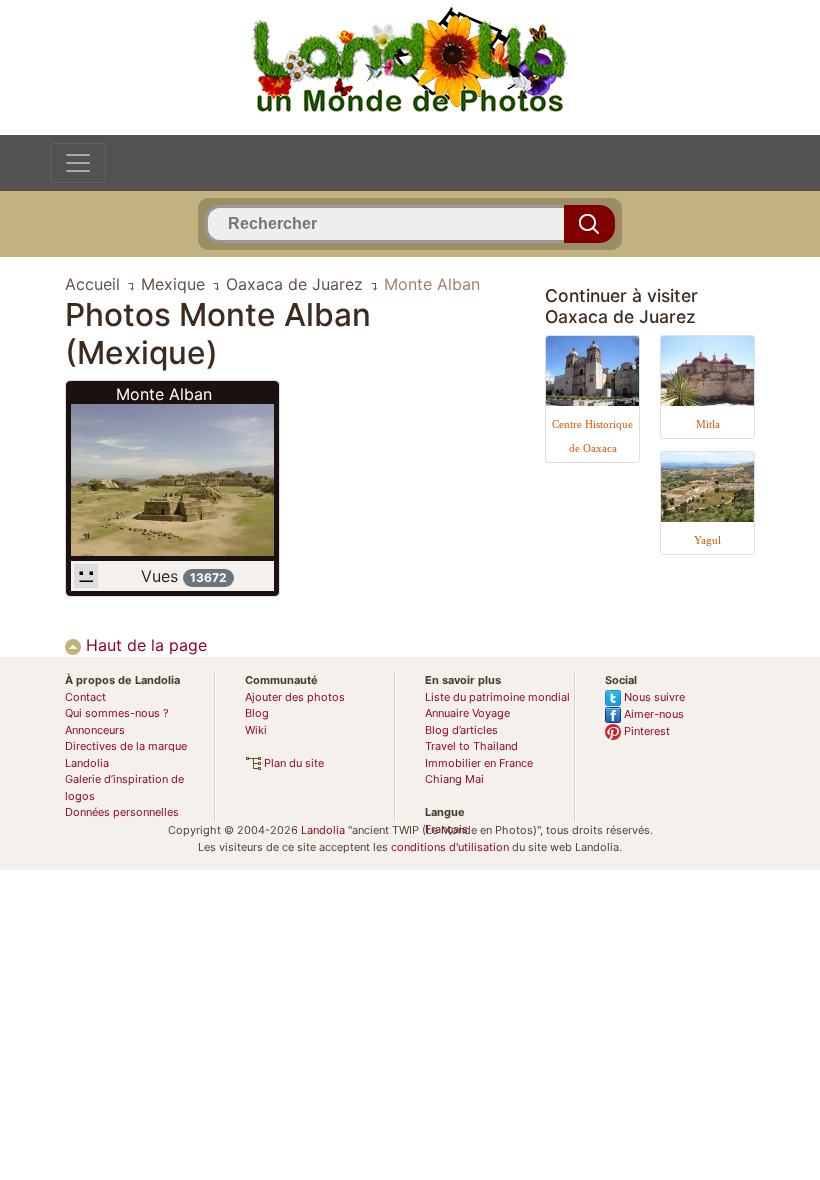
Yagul (707, 540)
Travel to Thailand (471, 746)
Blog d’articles (461, 730)
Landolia (323, 830)
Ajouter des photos (295, 697)
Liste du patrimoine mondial (497, 697)
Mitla (708, 424)
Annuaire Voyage (467, 713)
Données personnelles (122, 812)
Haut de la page (144, 645)
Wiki (256, 730)
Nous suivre (653, 697)
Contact (85, 697)
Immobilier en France (479, 763)
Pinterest (645, 731)
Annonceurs (95, 730)
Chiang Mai (454, 779)
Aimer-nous (652, 714)
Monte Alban (164, 394)
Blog (257, 713)
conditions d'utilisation (450, 847)
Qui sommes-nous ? (117, 713)
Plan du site (292, 763)
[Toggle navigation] (78, 163)
